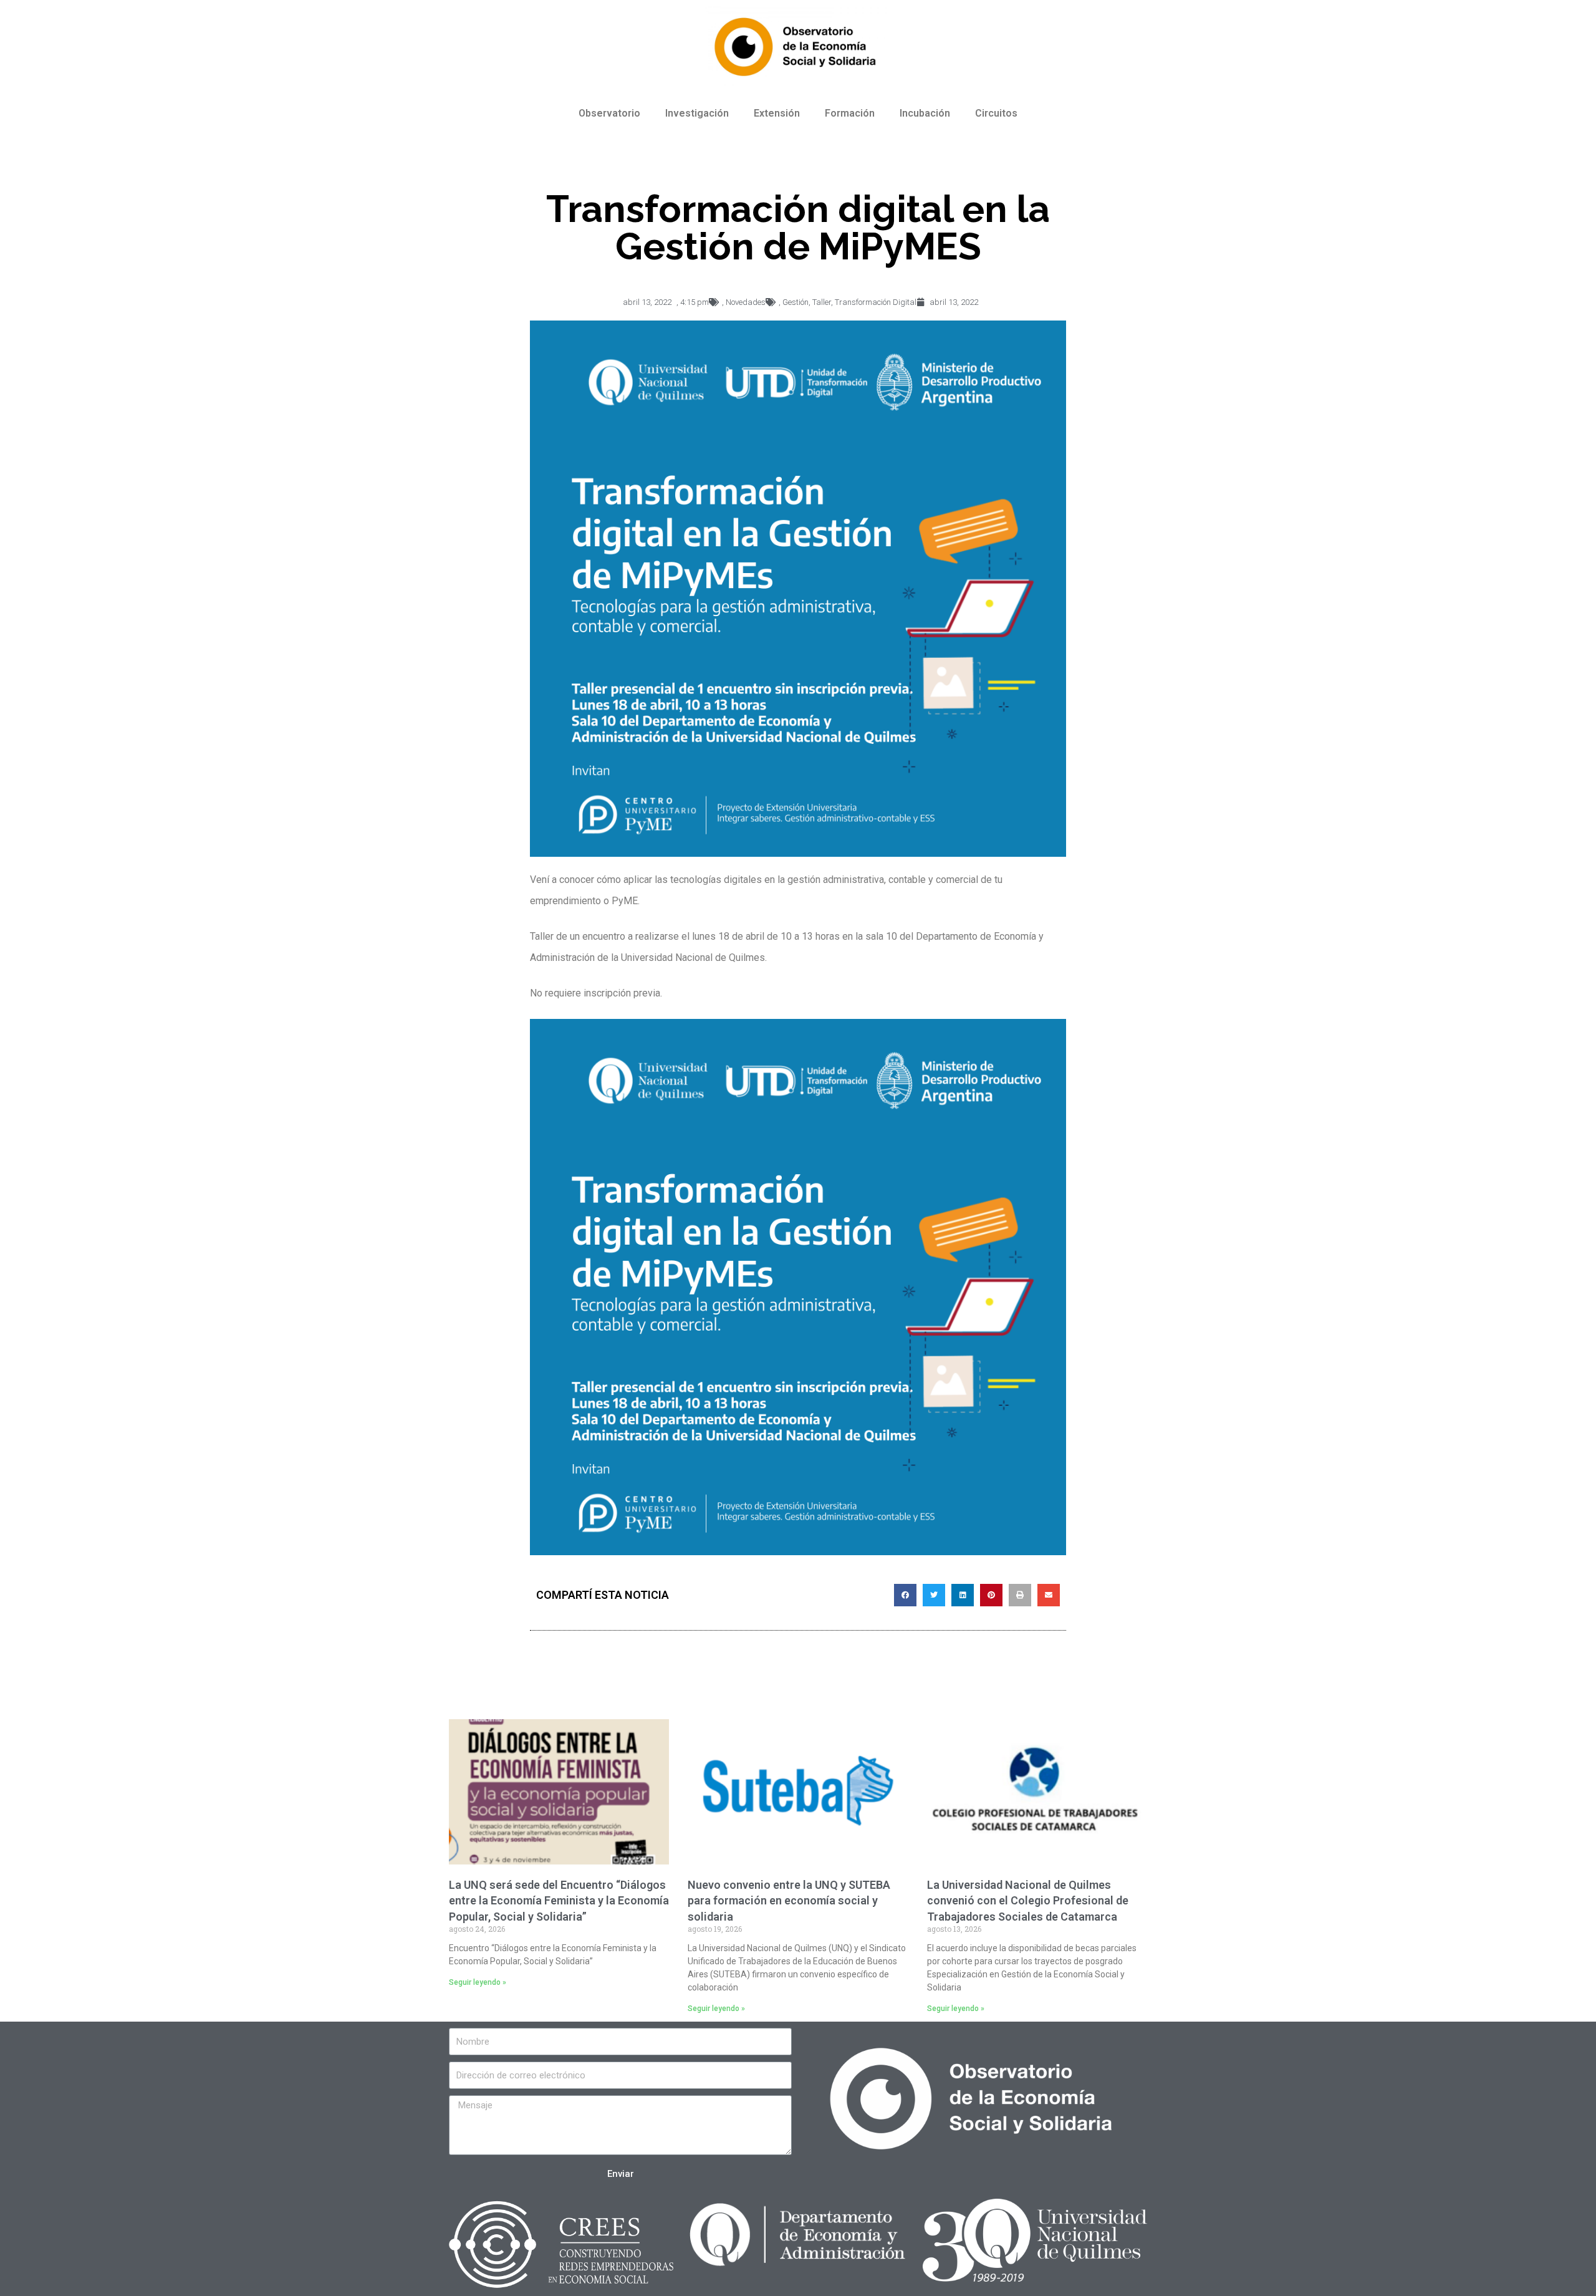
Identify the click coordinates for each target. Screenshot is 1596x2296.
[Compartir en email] (1049, 1595)
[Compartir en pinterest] (991, 1595)
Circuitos (996, 113)
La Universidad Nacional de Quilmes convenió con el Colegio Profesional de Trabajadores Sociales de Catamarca (1028, 1900)
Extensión (777, 113)
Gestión (796, 302)
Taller (822, 302)
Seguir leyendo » (478, 1982)
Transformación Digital (876, 302)
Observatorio (609, 113)
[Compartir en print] (1020, 1595)
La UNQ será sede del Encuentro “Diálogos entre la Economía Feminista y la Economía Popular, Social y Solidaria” (559, 1900)
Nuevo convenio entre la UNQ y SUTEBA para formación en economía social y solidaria (789, 1900)
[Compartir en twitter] (934, 1595)
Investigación (697, 113)
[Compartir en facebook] (905, 1595)
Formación (850, 113)
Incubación (925, 113)
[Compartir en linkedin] (963, 1595)
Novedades (746, 302)
